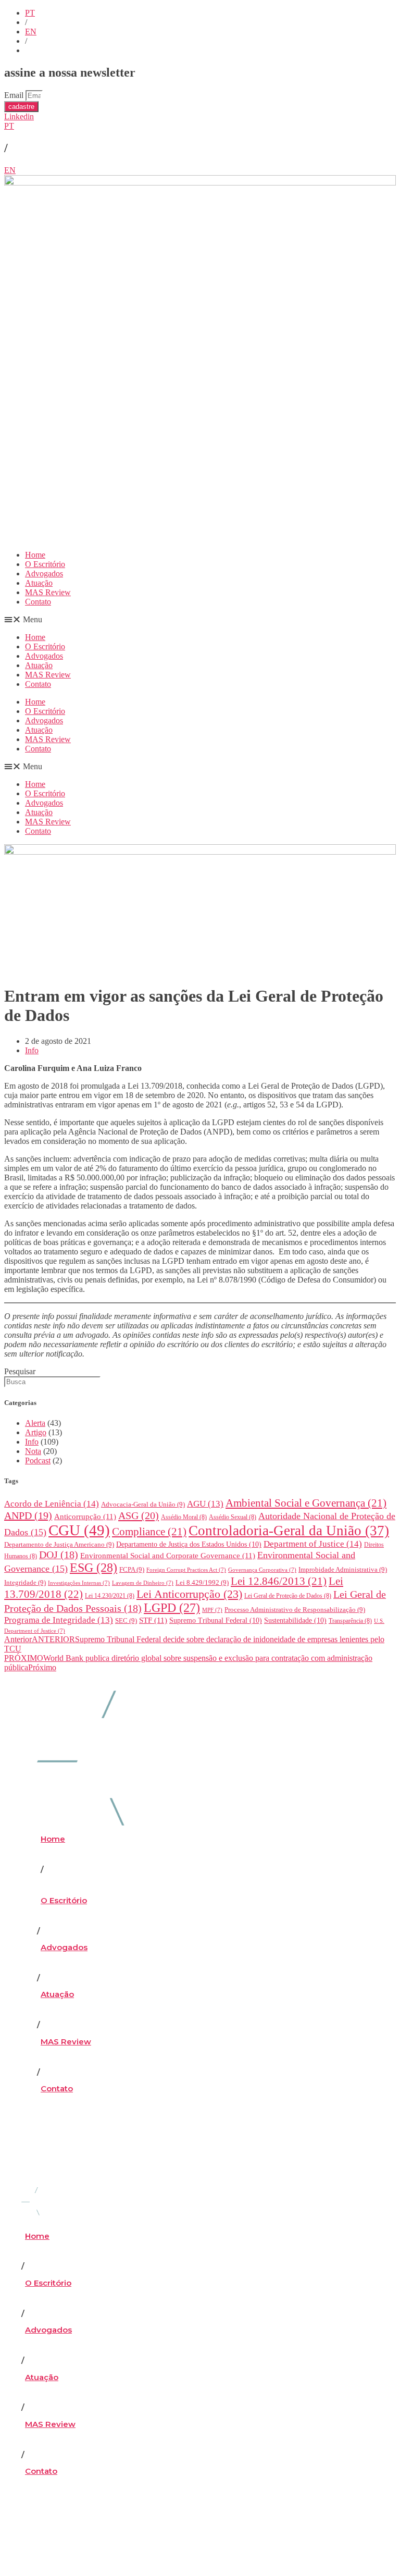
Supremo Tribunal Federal (216, 1620)
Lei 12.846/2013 (279, 1581)
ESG (93, 1568)
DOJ (59, 1555)
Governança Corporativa (262, 1570)
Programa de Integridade (59, 1620)
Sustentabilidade (295, 1620)
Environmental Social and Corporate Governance (168, 1556)
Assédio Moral (184, 1517)
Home (35, 555)
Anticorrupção (85, 1517)
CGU (79, 1530)
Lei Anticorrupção (189, 1594)
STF (153, 1620)
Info (32, 1050)
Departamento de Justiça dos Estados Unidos (189, 1544)
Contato (38, 602)
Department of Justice (313, 1544)
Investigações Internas (79, 1583)
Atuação (39, 583)
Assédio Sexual (233, 1517)
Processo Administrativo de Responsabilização (295, 1610)
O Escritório (45, 564)
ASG (139, 1515)
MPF (212, 1610)
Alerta (35, 1423)
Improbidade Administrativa (343, 1569)
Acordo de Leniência (52, 1504)
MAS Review (48, 592)
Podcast (38, 1460)
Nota (33, 1451)
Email (15, 95)
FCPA (132, 1569)
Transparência (350, 1621)
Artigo (36, 1432)
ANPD (28, 1515)
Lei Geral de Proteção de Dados (288, 1596)
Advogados (44, 574)
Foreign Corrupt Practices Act (186, 1570)
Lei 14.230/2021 (110, 1596)
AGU (205, 1504)
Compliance (149, 1532)
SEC (126, 1620)
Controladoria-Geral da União (289, 1531)
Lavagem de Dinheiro (143, 1583)
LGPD (172, 1608)
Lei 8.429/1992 (202, 1582)
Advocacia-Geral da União (143, 1504)
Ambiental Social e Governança (306, 1503)
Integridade (25, 1582)
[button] (200, 620)
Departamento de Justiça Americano (59, 1544)
